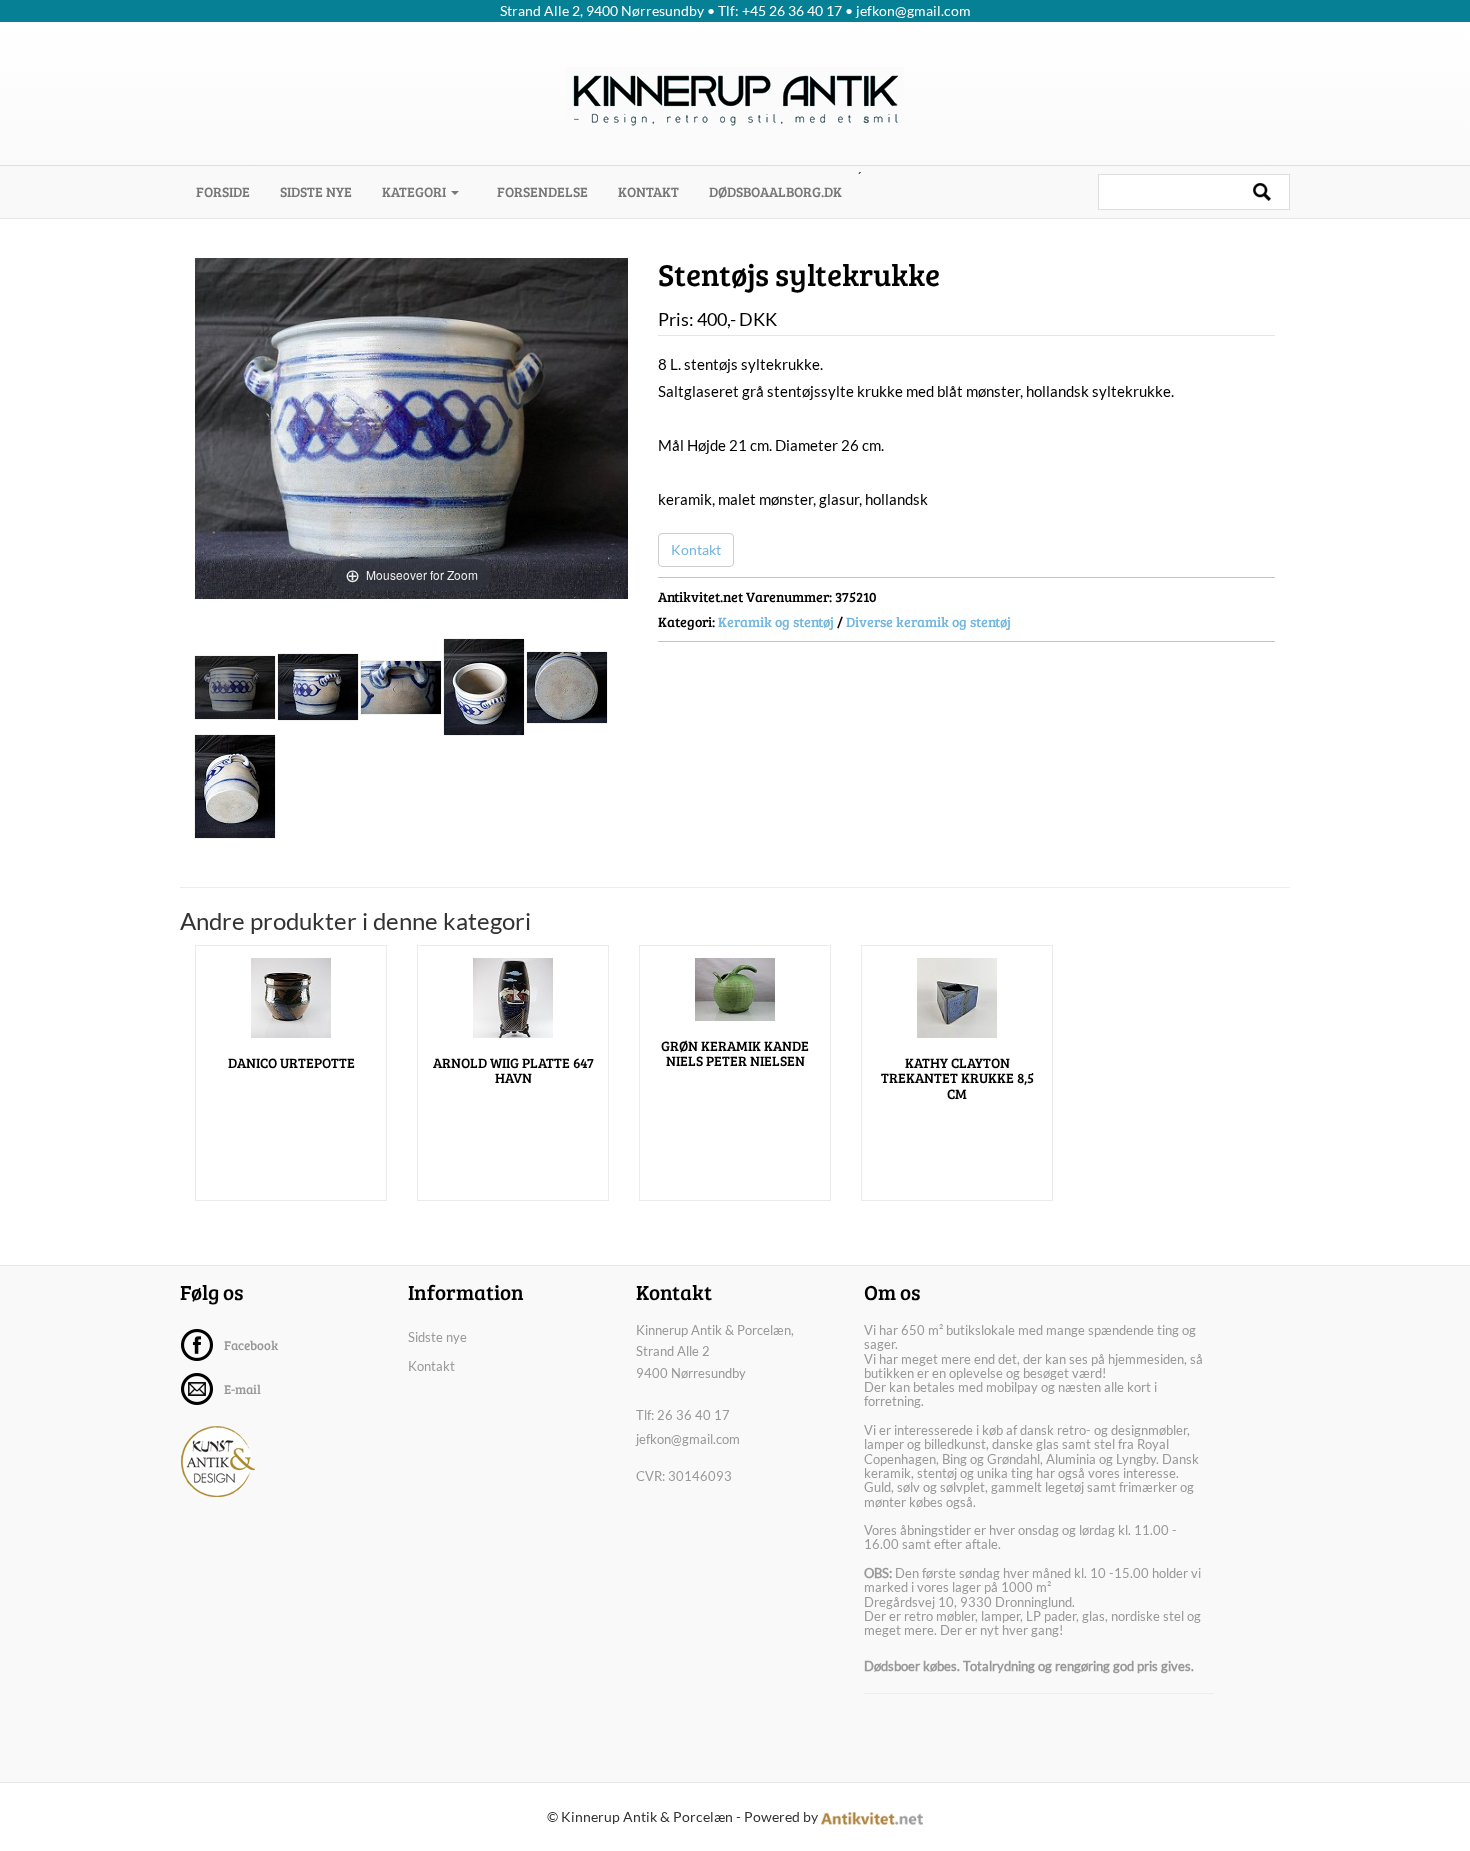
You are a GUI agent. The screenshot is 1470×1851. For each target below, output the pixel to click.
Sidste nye (316, 191)
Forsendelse (542, 191)
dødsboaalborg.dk (775, 191)
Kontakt (648, 191)
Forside (230, 191)
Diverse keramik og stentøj (928, 621)
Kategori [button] (415, 191)
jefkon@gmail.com (688, 1439)
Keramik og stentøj (776, 621)
